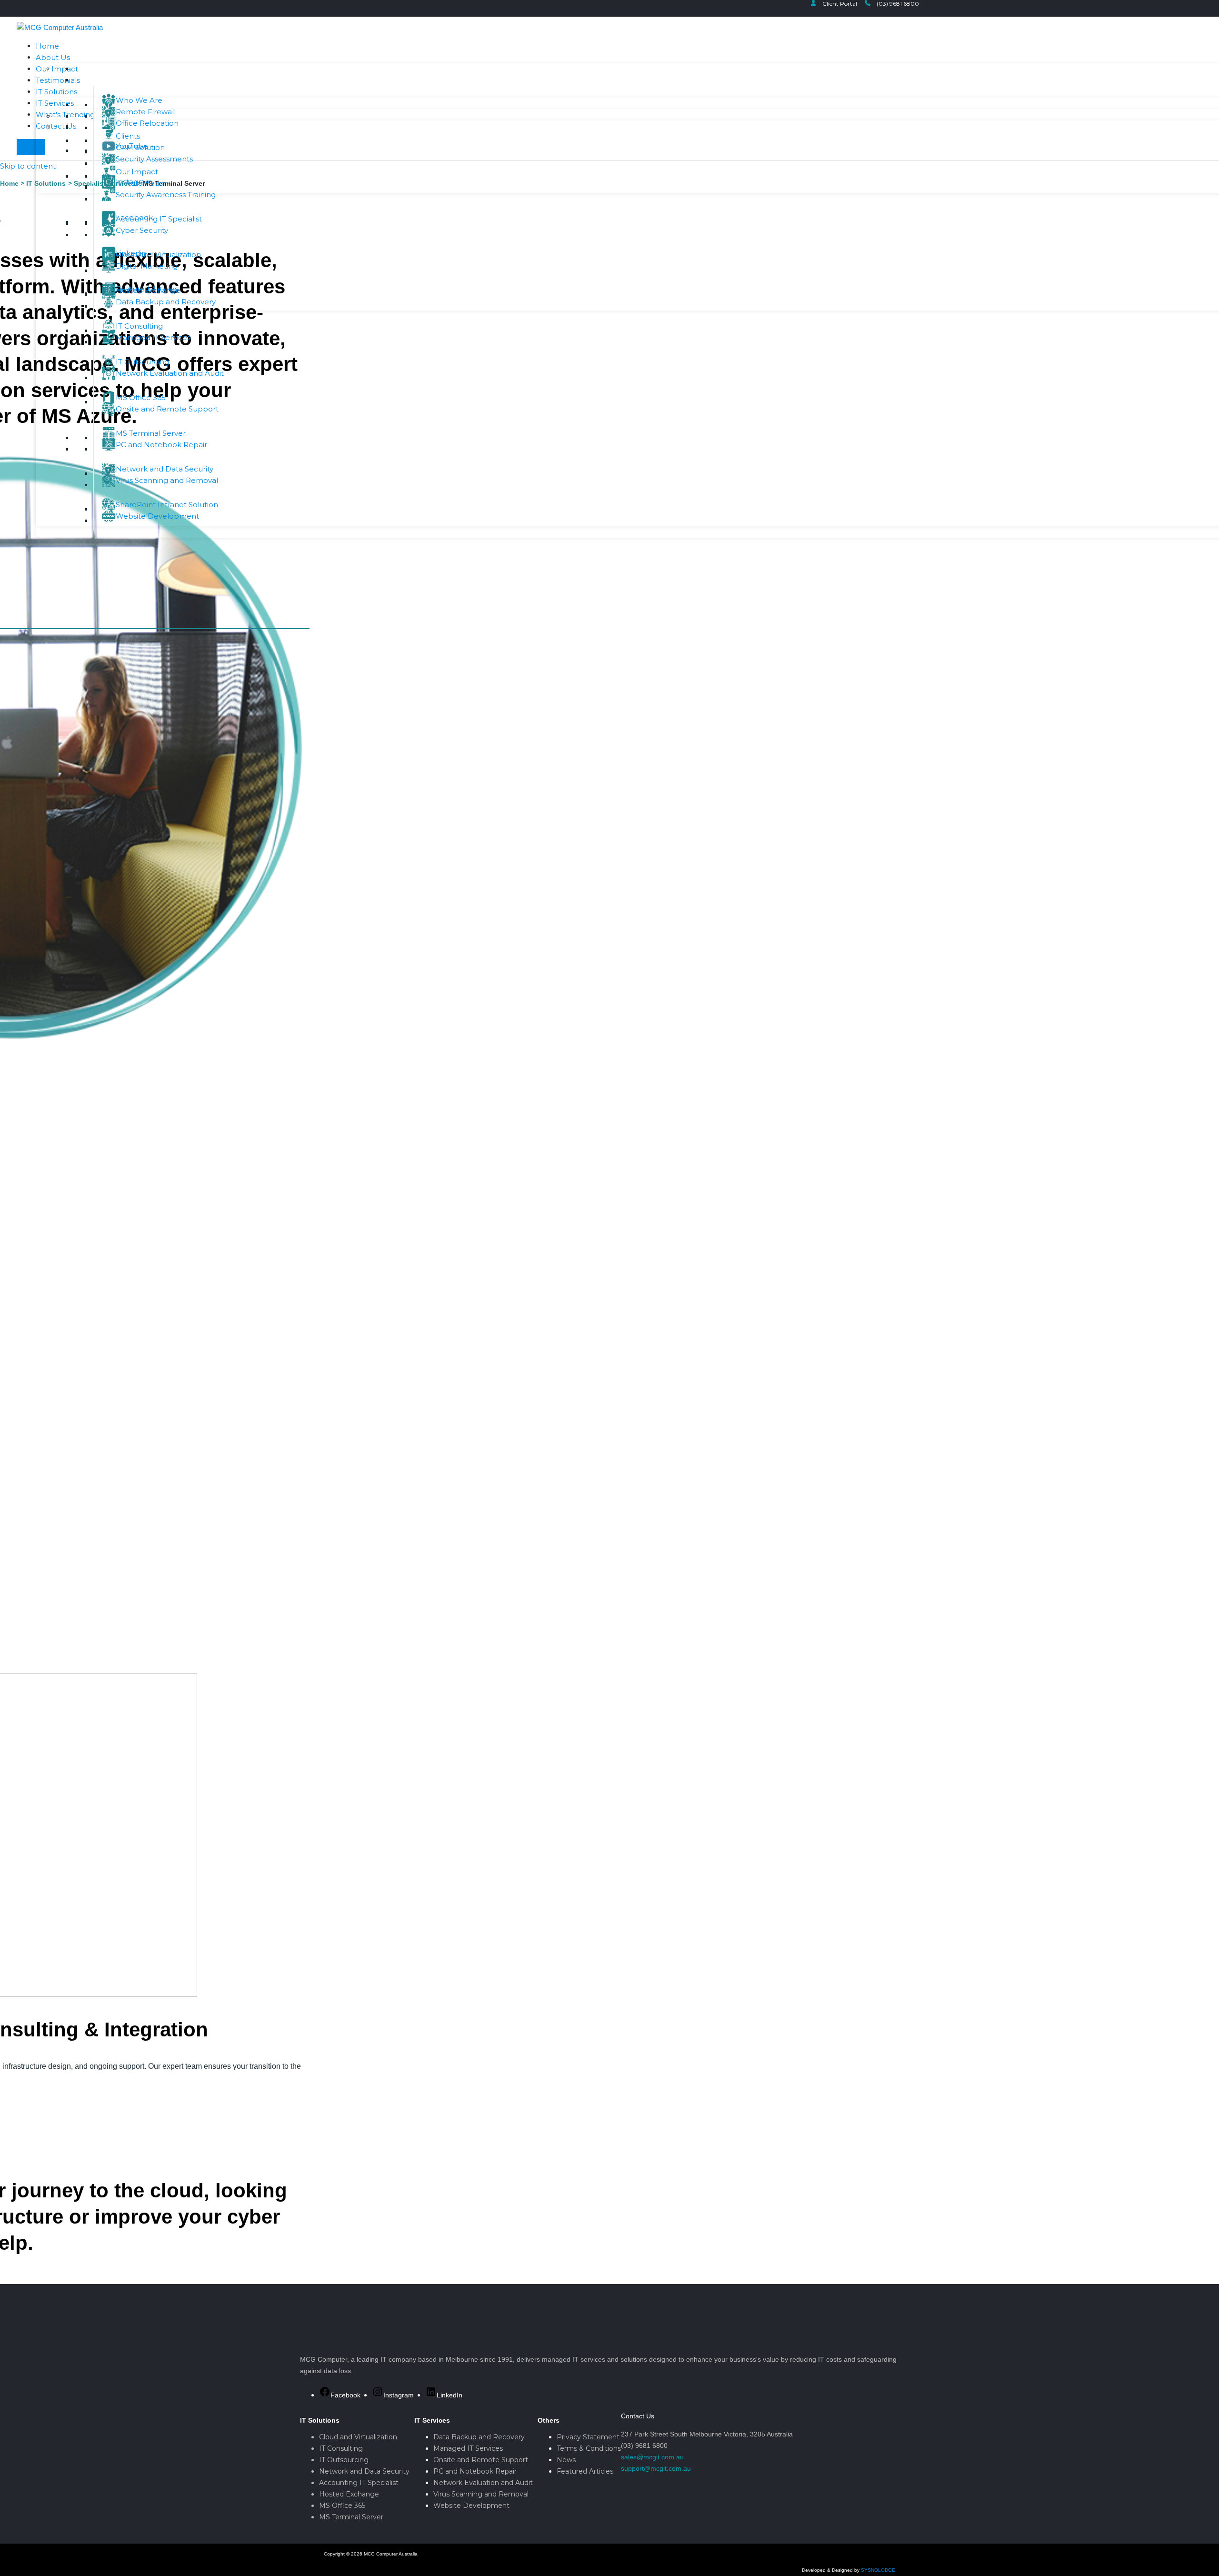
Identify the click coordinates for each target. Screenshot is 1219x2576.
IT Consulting (341, 2448)
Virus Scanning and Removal (481, 2494)
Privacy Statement (588, 2437)
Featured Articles (585, 2471)
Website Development (471, 2506)
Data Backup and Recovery (479, 2437)
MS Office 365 (342, 2506)
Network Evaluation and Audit (483, 2483)
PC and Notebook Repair (475, 2471)
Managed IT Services (468, 2448)
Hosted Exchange (349, 2494)
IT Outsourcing (344, 2460)
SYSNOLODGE (878, 2570)
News (566, 2460)
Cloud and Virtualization (358, 2437)
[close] (31, 147)
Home (47, 46)
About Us (53, 57)
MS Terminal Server (351, 2517)
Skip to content (28, 166)
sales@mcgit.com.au (652, 2457)
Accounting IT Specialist (359, 2483)
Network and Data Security (364, 2471)
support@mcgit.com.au (656, 2468)
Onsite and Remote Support (481, 2460)
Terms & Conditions (589, 2448)
